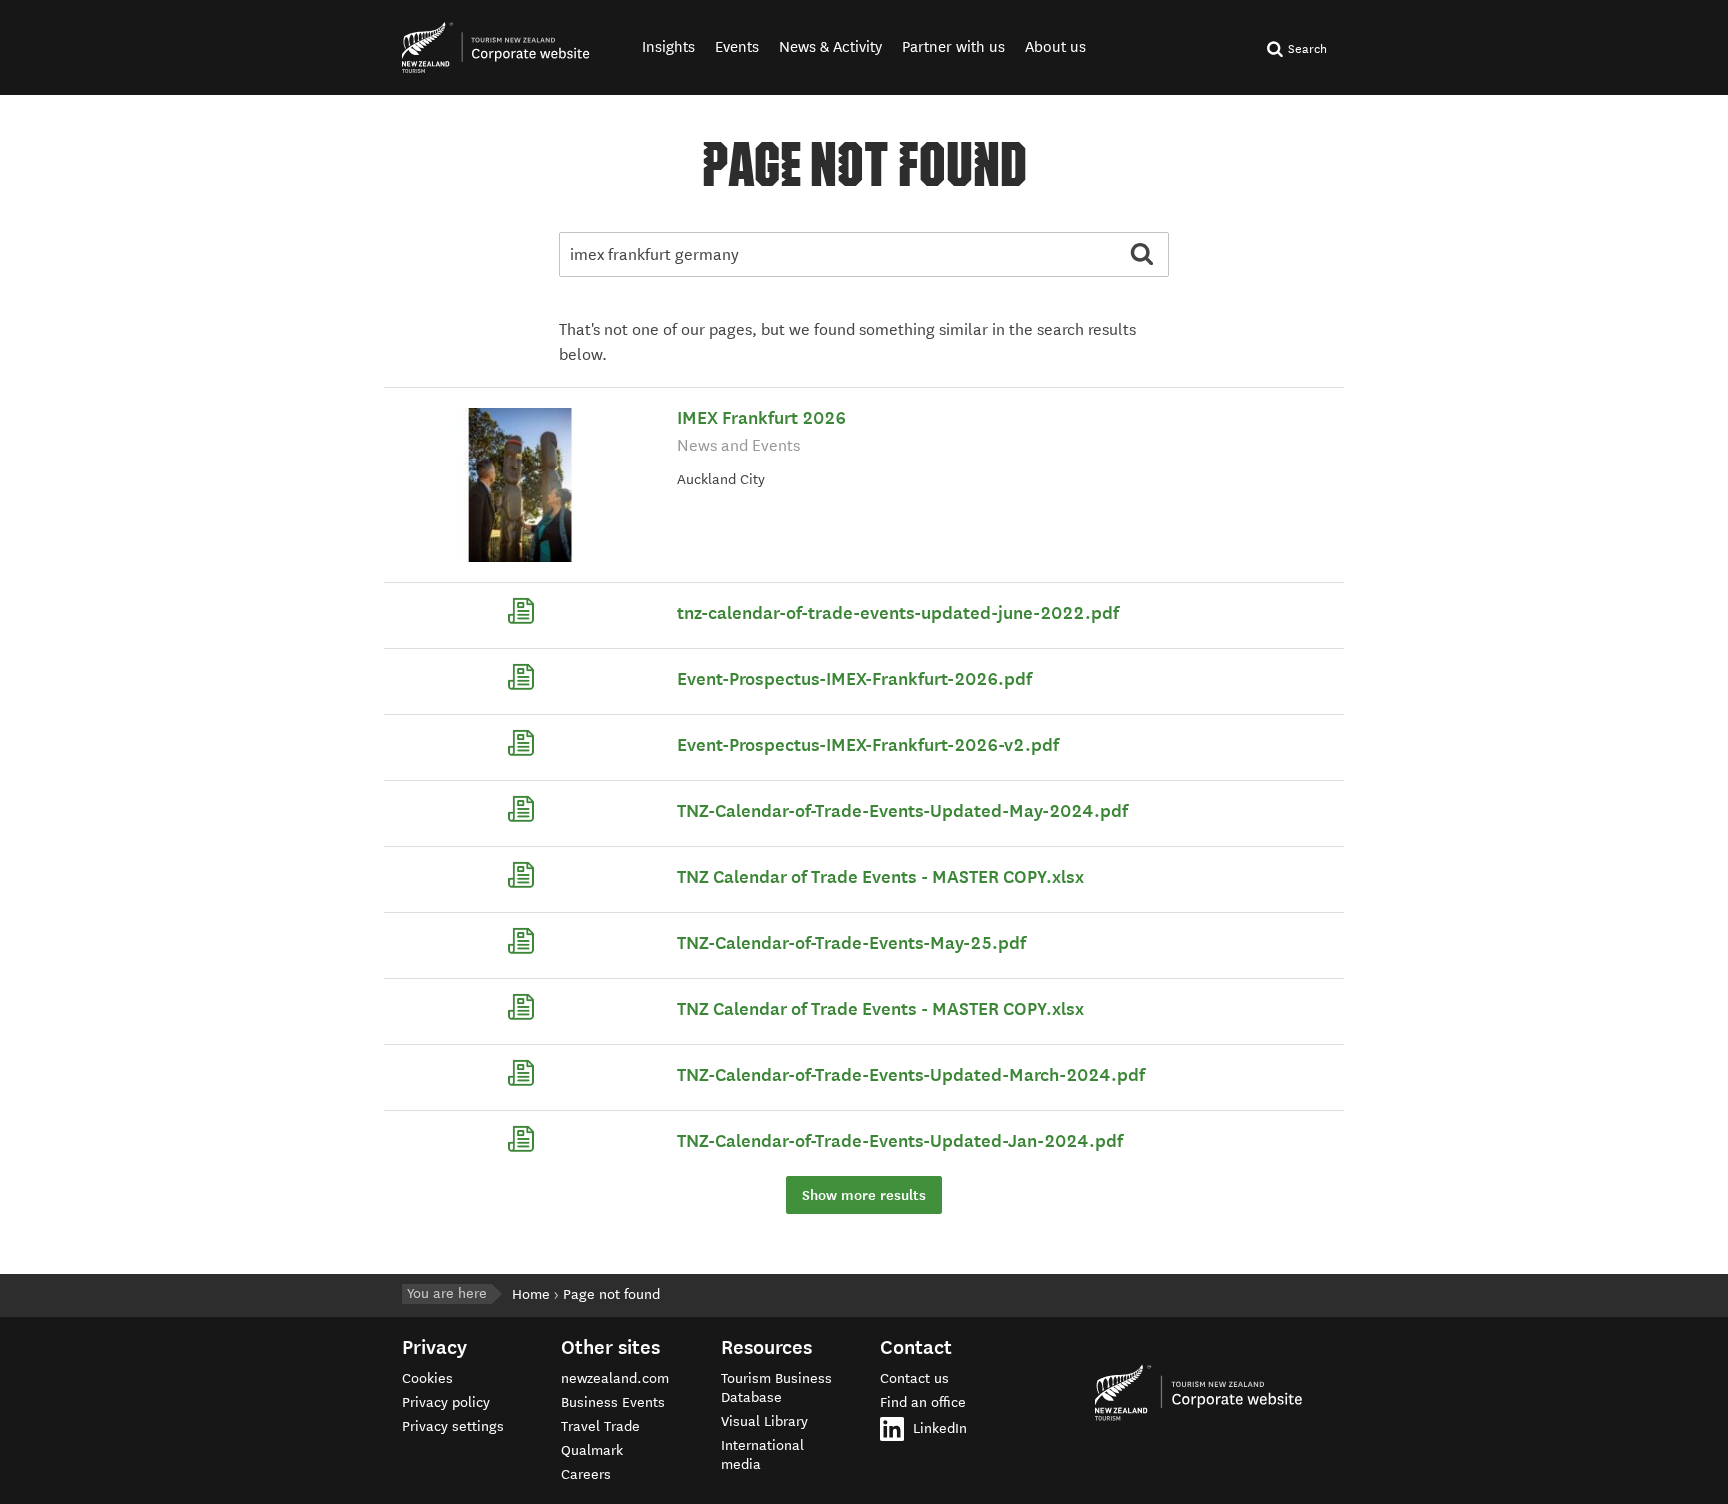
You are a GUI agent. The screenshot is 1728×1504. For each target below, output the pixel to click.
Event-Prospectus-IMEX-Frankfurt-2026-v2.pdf (868, 745)
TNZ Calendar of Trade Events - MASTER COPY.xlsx (880, 877)
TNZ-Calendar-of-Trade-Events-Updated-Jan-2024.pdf (900, 1141)
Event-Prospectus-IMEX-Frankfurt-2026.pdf (854, 679)
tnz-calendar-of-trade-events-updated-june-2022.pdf (898, 613)
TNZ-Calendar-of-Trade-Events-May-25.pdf (851, 943)
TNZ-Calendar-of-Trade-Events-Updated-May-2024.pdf (902, 811)
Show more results (864, 1195)
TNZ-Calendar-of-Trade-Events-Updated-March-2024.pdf (911, 1075)
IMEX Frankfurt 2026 (761, 418)
